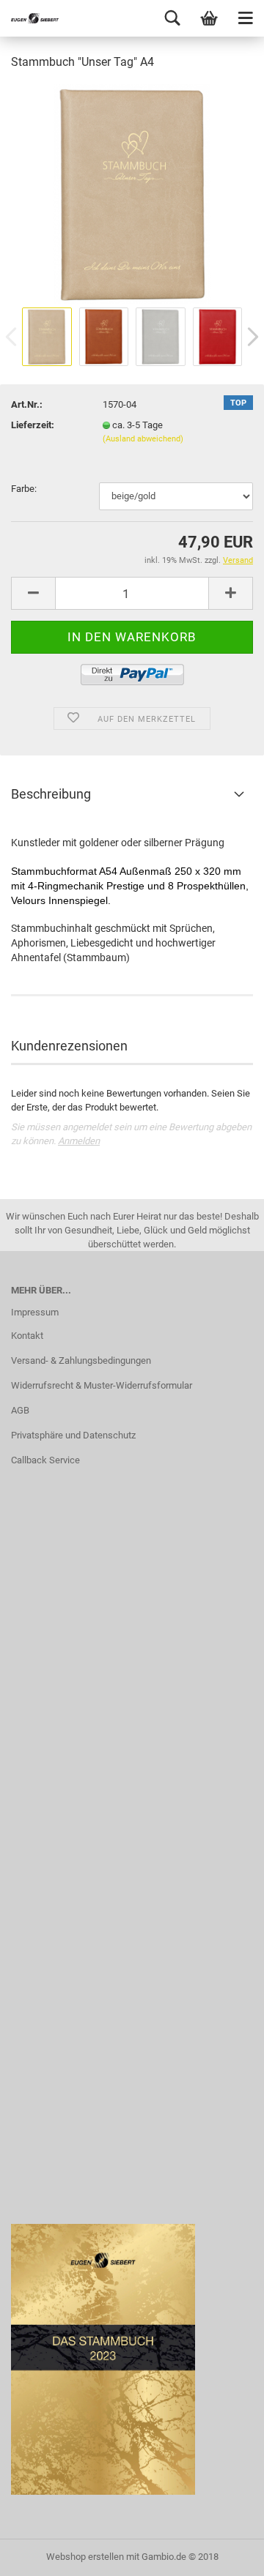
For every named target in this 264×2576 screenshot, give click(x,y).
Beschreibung (51, 794)
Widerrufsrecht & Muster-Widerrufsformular (102, 1385)
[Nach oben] (224, 2554)
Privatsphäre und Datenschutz (73, 1435)
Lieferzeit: (33, 425)
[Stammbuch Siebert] (29, 18)
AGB (20, 1410)
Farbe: (24, 489)
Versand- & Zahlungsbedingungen (81, 1360)
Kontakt (27, 1336)
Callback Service (45, 1460)
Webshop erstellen (85, 2557)
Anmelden (79, 1141)
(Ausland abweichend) (143, 439)
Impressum (35, 1312)
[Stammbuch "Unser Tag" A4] (132, 193)
